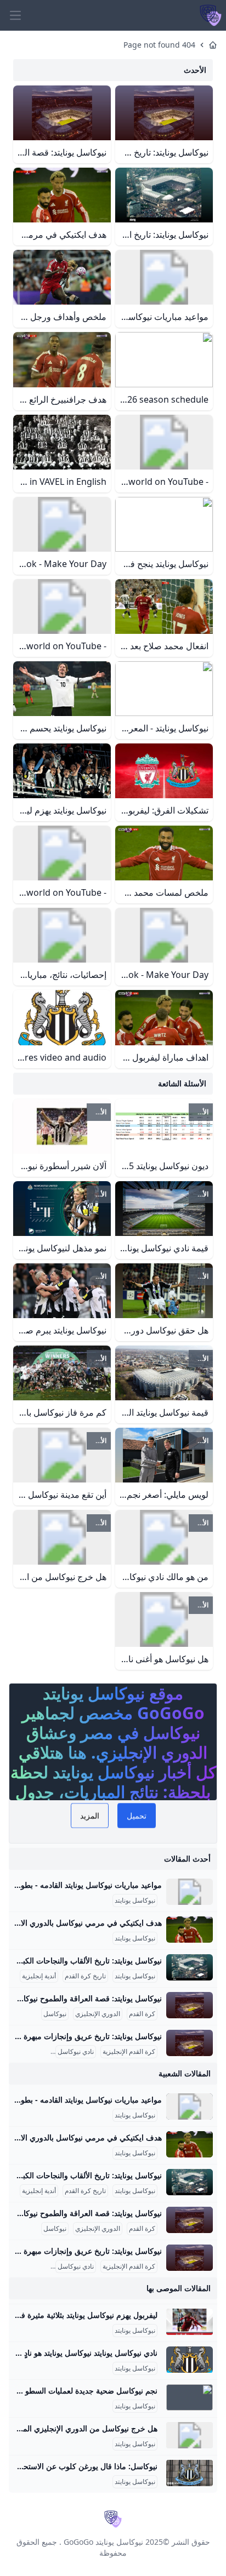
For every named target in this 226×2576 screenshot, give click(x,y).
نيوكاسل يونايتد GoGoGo (103, 2542)
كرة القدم (142, 2014)
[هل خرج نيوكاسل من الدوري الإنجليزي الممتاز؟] (190, 2435)
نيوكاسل (55, 2014)
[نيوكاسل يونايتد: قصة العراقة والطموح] (190, 2005)
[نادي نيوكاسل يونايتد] (190, 2360)
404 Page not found (159, 45)
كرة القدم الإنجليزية (129, 2052)
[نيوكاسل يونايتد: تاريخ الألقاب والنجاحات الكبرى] (190, 1967)
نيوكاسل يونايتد (135, 1900)
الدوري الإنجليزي (98, 2014)
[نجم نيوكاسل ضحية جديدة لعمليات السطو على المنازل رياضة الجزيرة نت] (190, 2397)
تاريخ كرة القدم (85, 1976)
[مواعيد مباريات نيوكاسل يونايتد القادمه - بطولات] (190, 1892)
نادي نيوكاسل (76, 2052)
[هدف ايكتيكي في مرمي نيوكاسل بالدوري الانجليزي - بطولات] (190, 1930)
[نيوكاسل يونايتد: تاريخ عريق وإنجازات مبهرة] (190, 2043)
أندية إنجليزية (39, 1976)
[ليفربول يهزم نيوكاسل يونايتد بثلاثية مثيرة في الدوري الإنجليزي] (190, 2322)
